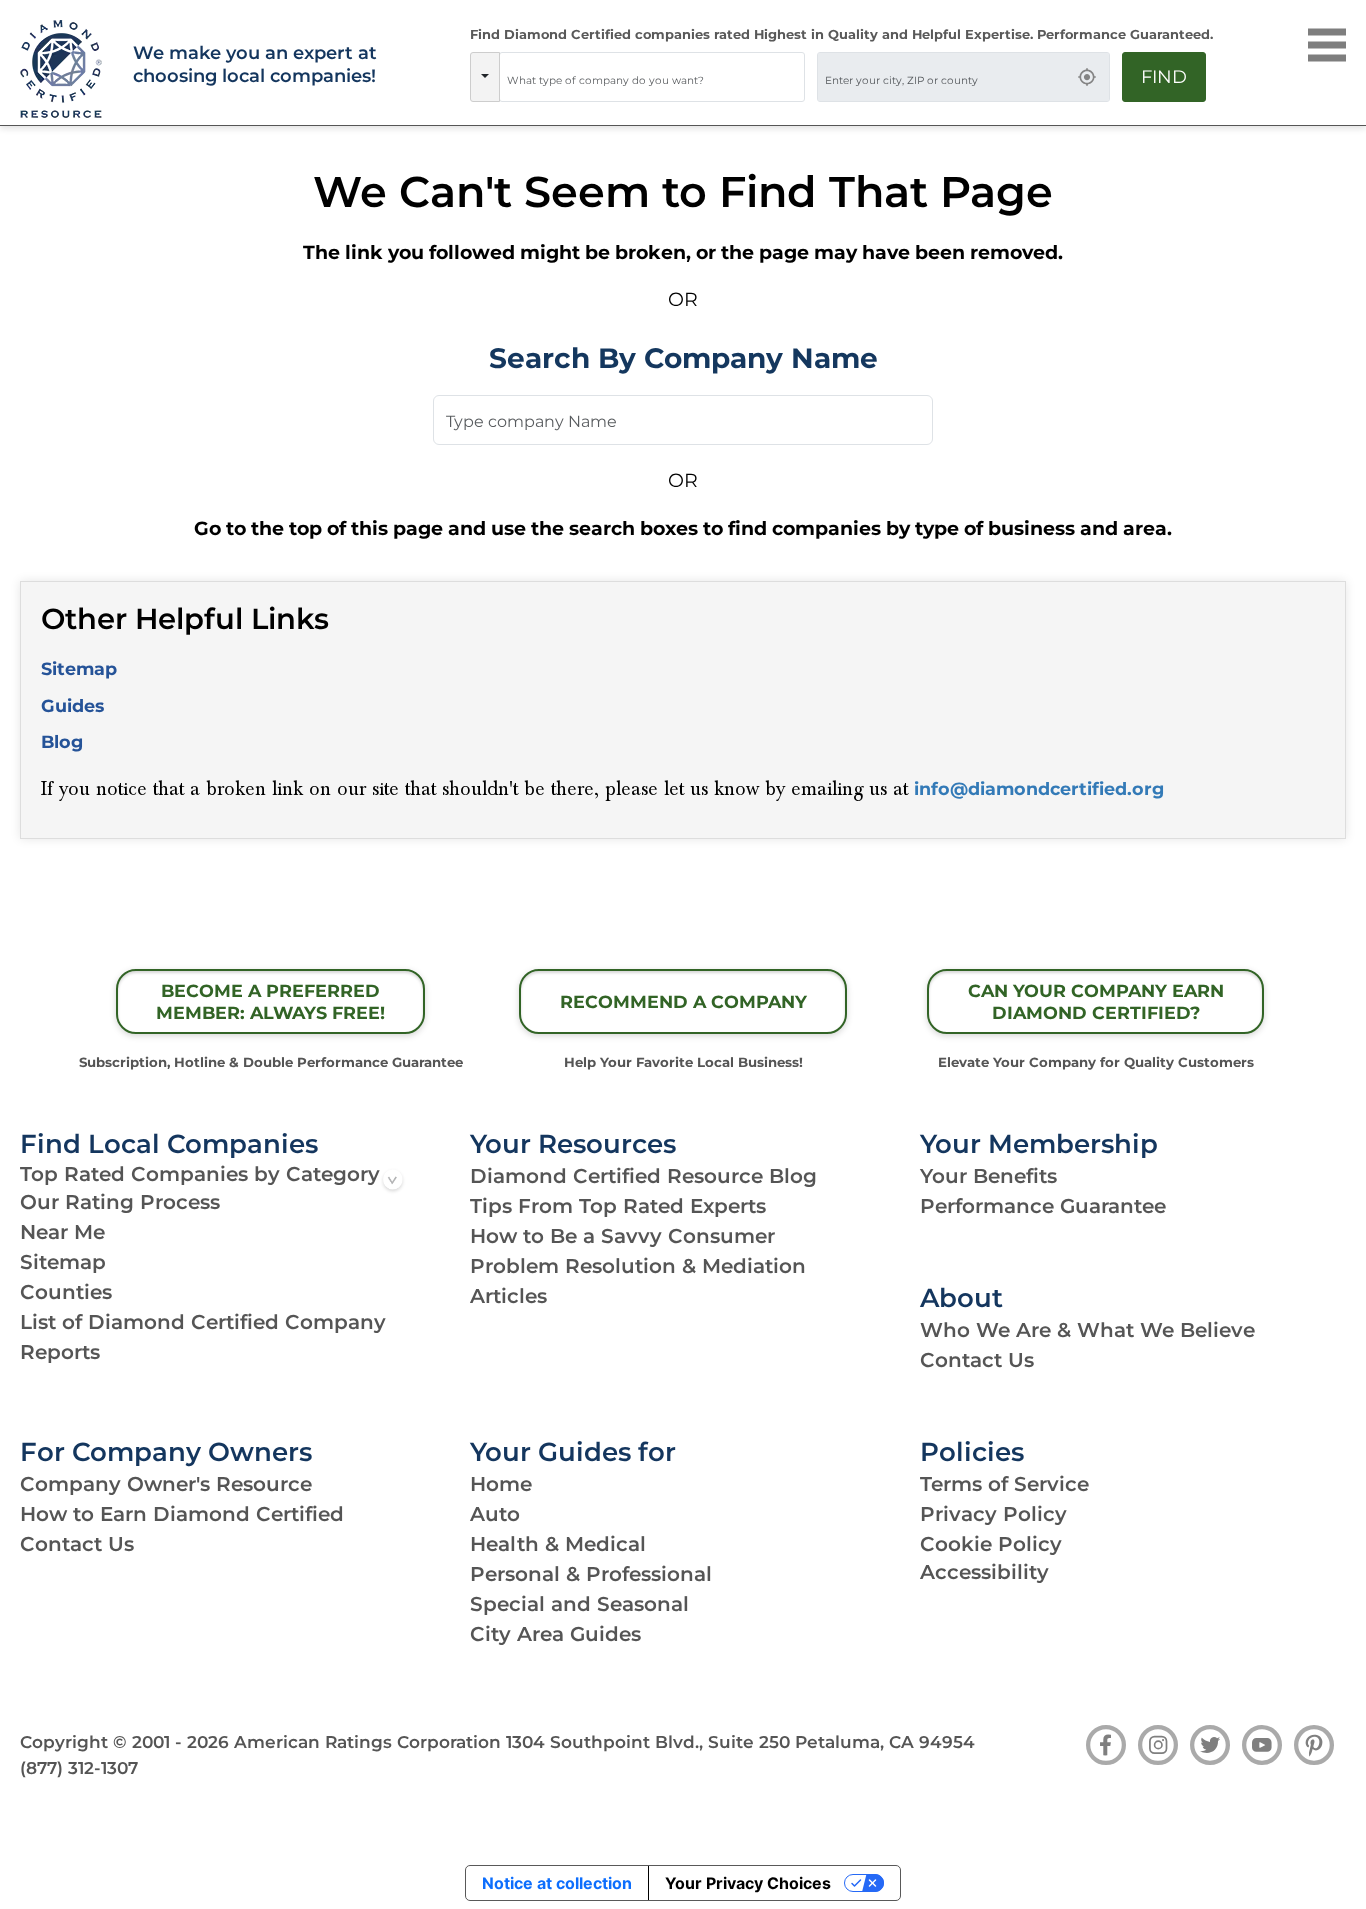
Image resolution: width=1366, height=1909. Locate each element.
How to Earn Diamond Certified (182, 1514)
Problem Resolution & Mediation (638, 1266)
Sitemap (79, 668)
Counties (66, 1292)
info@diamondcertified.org (1039, 788)
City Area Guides (555, 1634)
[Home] (64, 70)
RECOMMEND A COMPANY (683, 1001)
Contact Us (977, 1360)
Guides (72, 705)
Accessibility (984, 1572)
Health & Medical (558, 1544)
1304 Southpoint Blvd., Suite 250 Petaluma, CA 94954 (740, 1742)
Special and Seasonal (579, 1604)
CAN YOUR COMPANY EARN (1096, 1002)
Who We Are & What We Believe (1087, 1330)
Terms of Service (1004, 1484)
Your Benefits (988, 1176)
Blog (62, 741)
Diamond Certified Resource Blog (643, 1176)
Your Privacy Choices (748, 1883)
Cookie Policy (991, 1544)
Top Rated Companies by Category (200, 1174)
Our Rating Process (120, 1202)
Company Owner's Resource (166, 1484)
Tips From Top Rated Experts (618, 1206)
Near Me (62, 1232)
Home (501, 1484)
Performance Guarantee (1043, 1206)
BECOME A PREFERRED (270, 1002)
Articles (508, 1296)
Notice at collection (557, 1883)
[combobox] (652, 77)
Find (1164, 77)
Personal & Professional (591, 1574)
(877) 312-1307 (79, 1768)
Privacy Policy (993, 1514)
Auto (495, 1514)
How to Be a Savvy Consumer (622, 1236)
